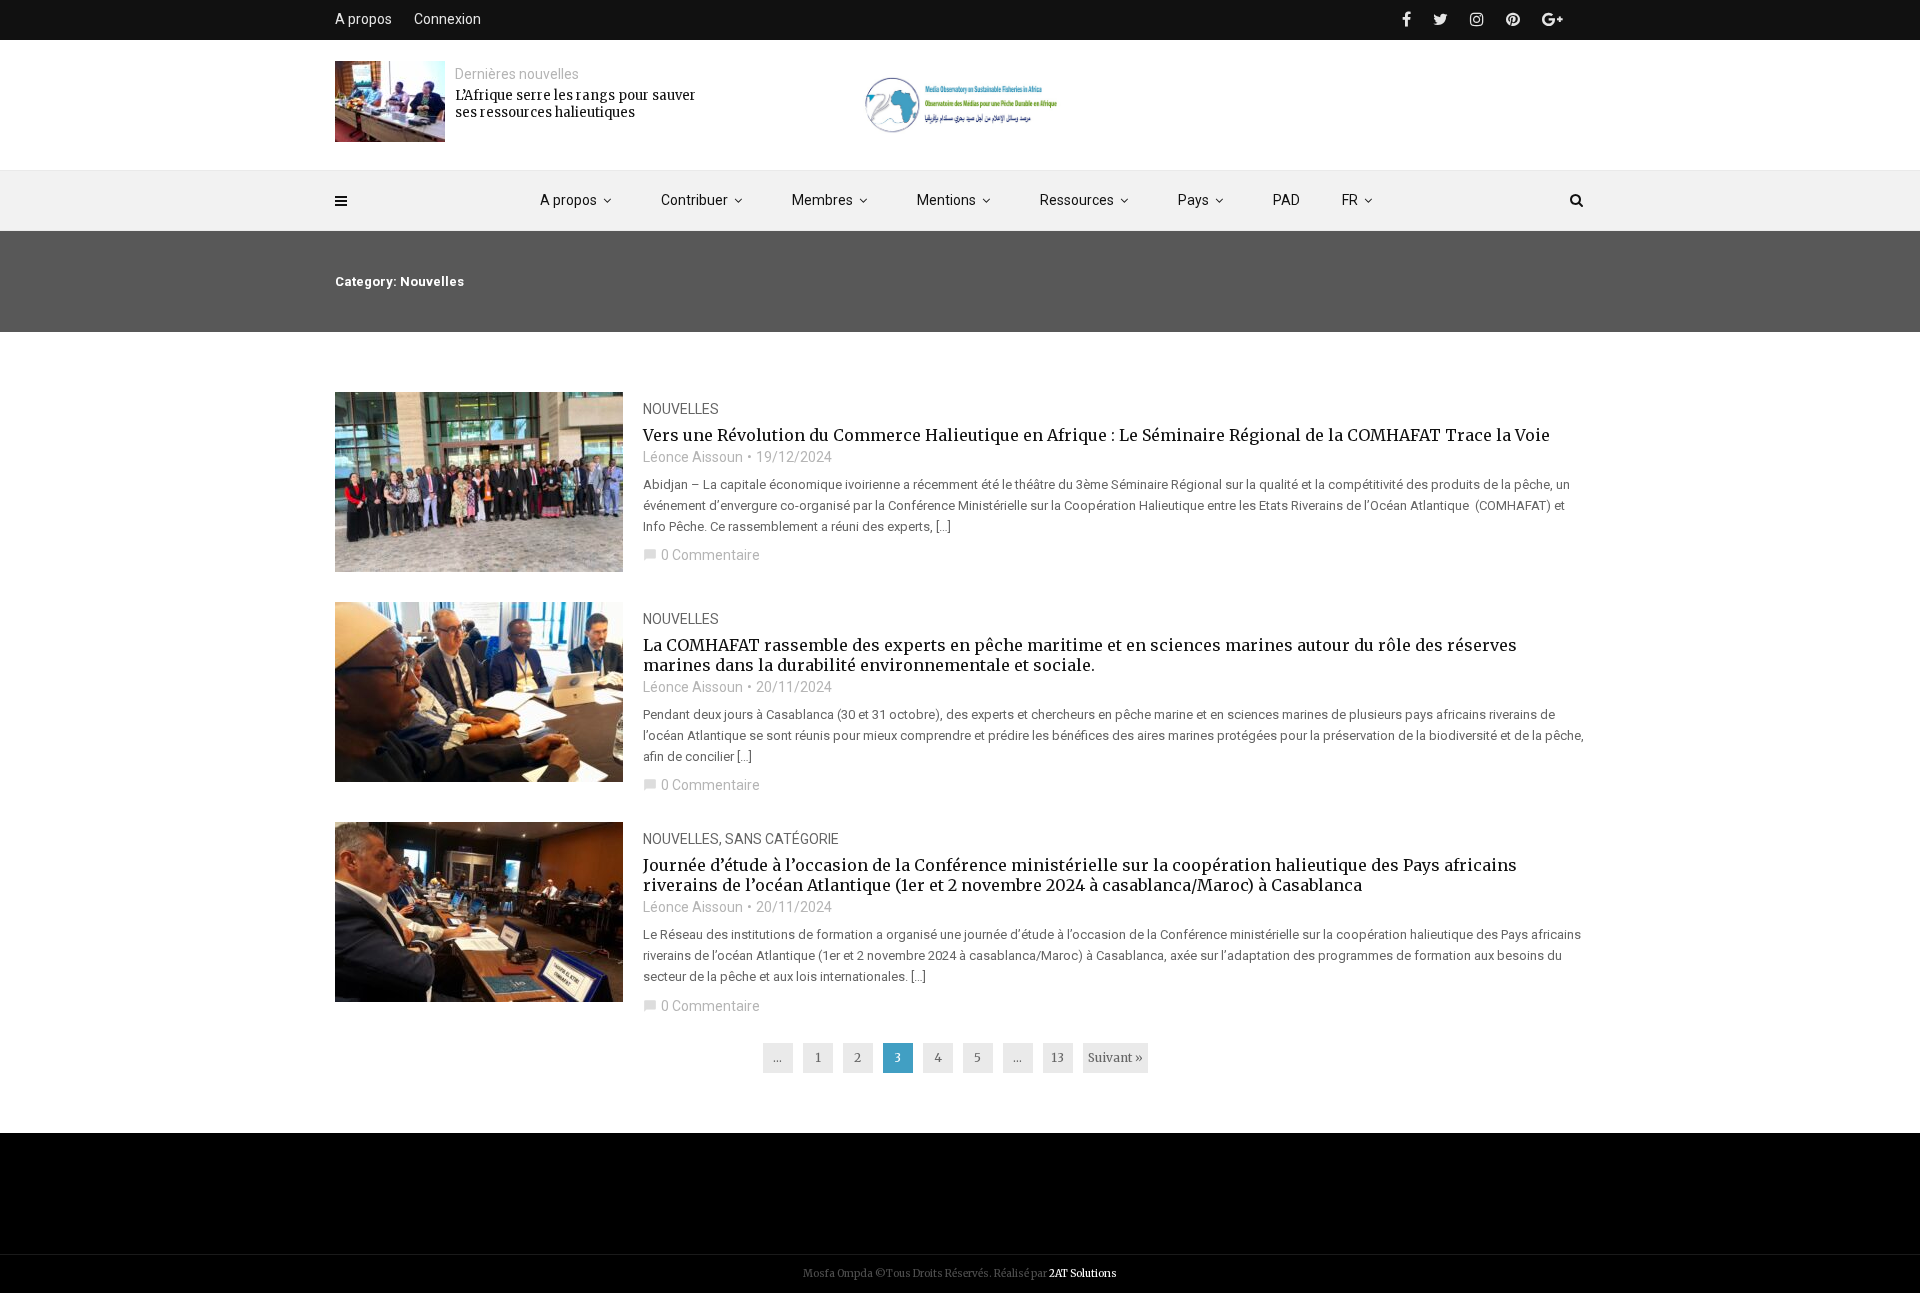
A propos (568, 200)
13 (1057, 1057)
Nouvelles (681, 409)
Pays (1193, 200)
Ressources (1077, 200)
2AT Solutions (1083, 1273)
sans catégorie (782, 839)
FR (1350, 200)
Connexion (447, 19)
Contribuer (694, 200)
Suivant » (1115, 1057)
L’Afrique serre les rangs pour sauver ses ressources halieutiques (575, 104)
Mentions (946, 200)
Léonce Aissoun (693, 457)
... (777, 1057)
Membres (822, 200)
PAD (1286, 200)
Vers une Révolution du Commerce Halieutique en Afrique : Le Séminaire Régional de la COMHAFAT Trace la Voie (1096, 435)
